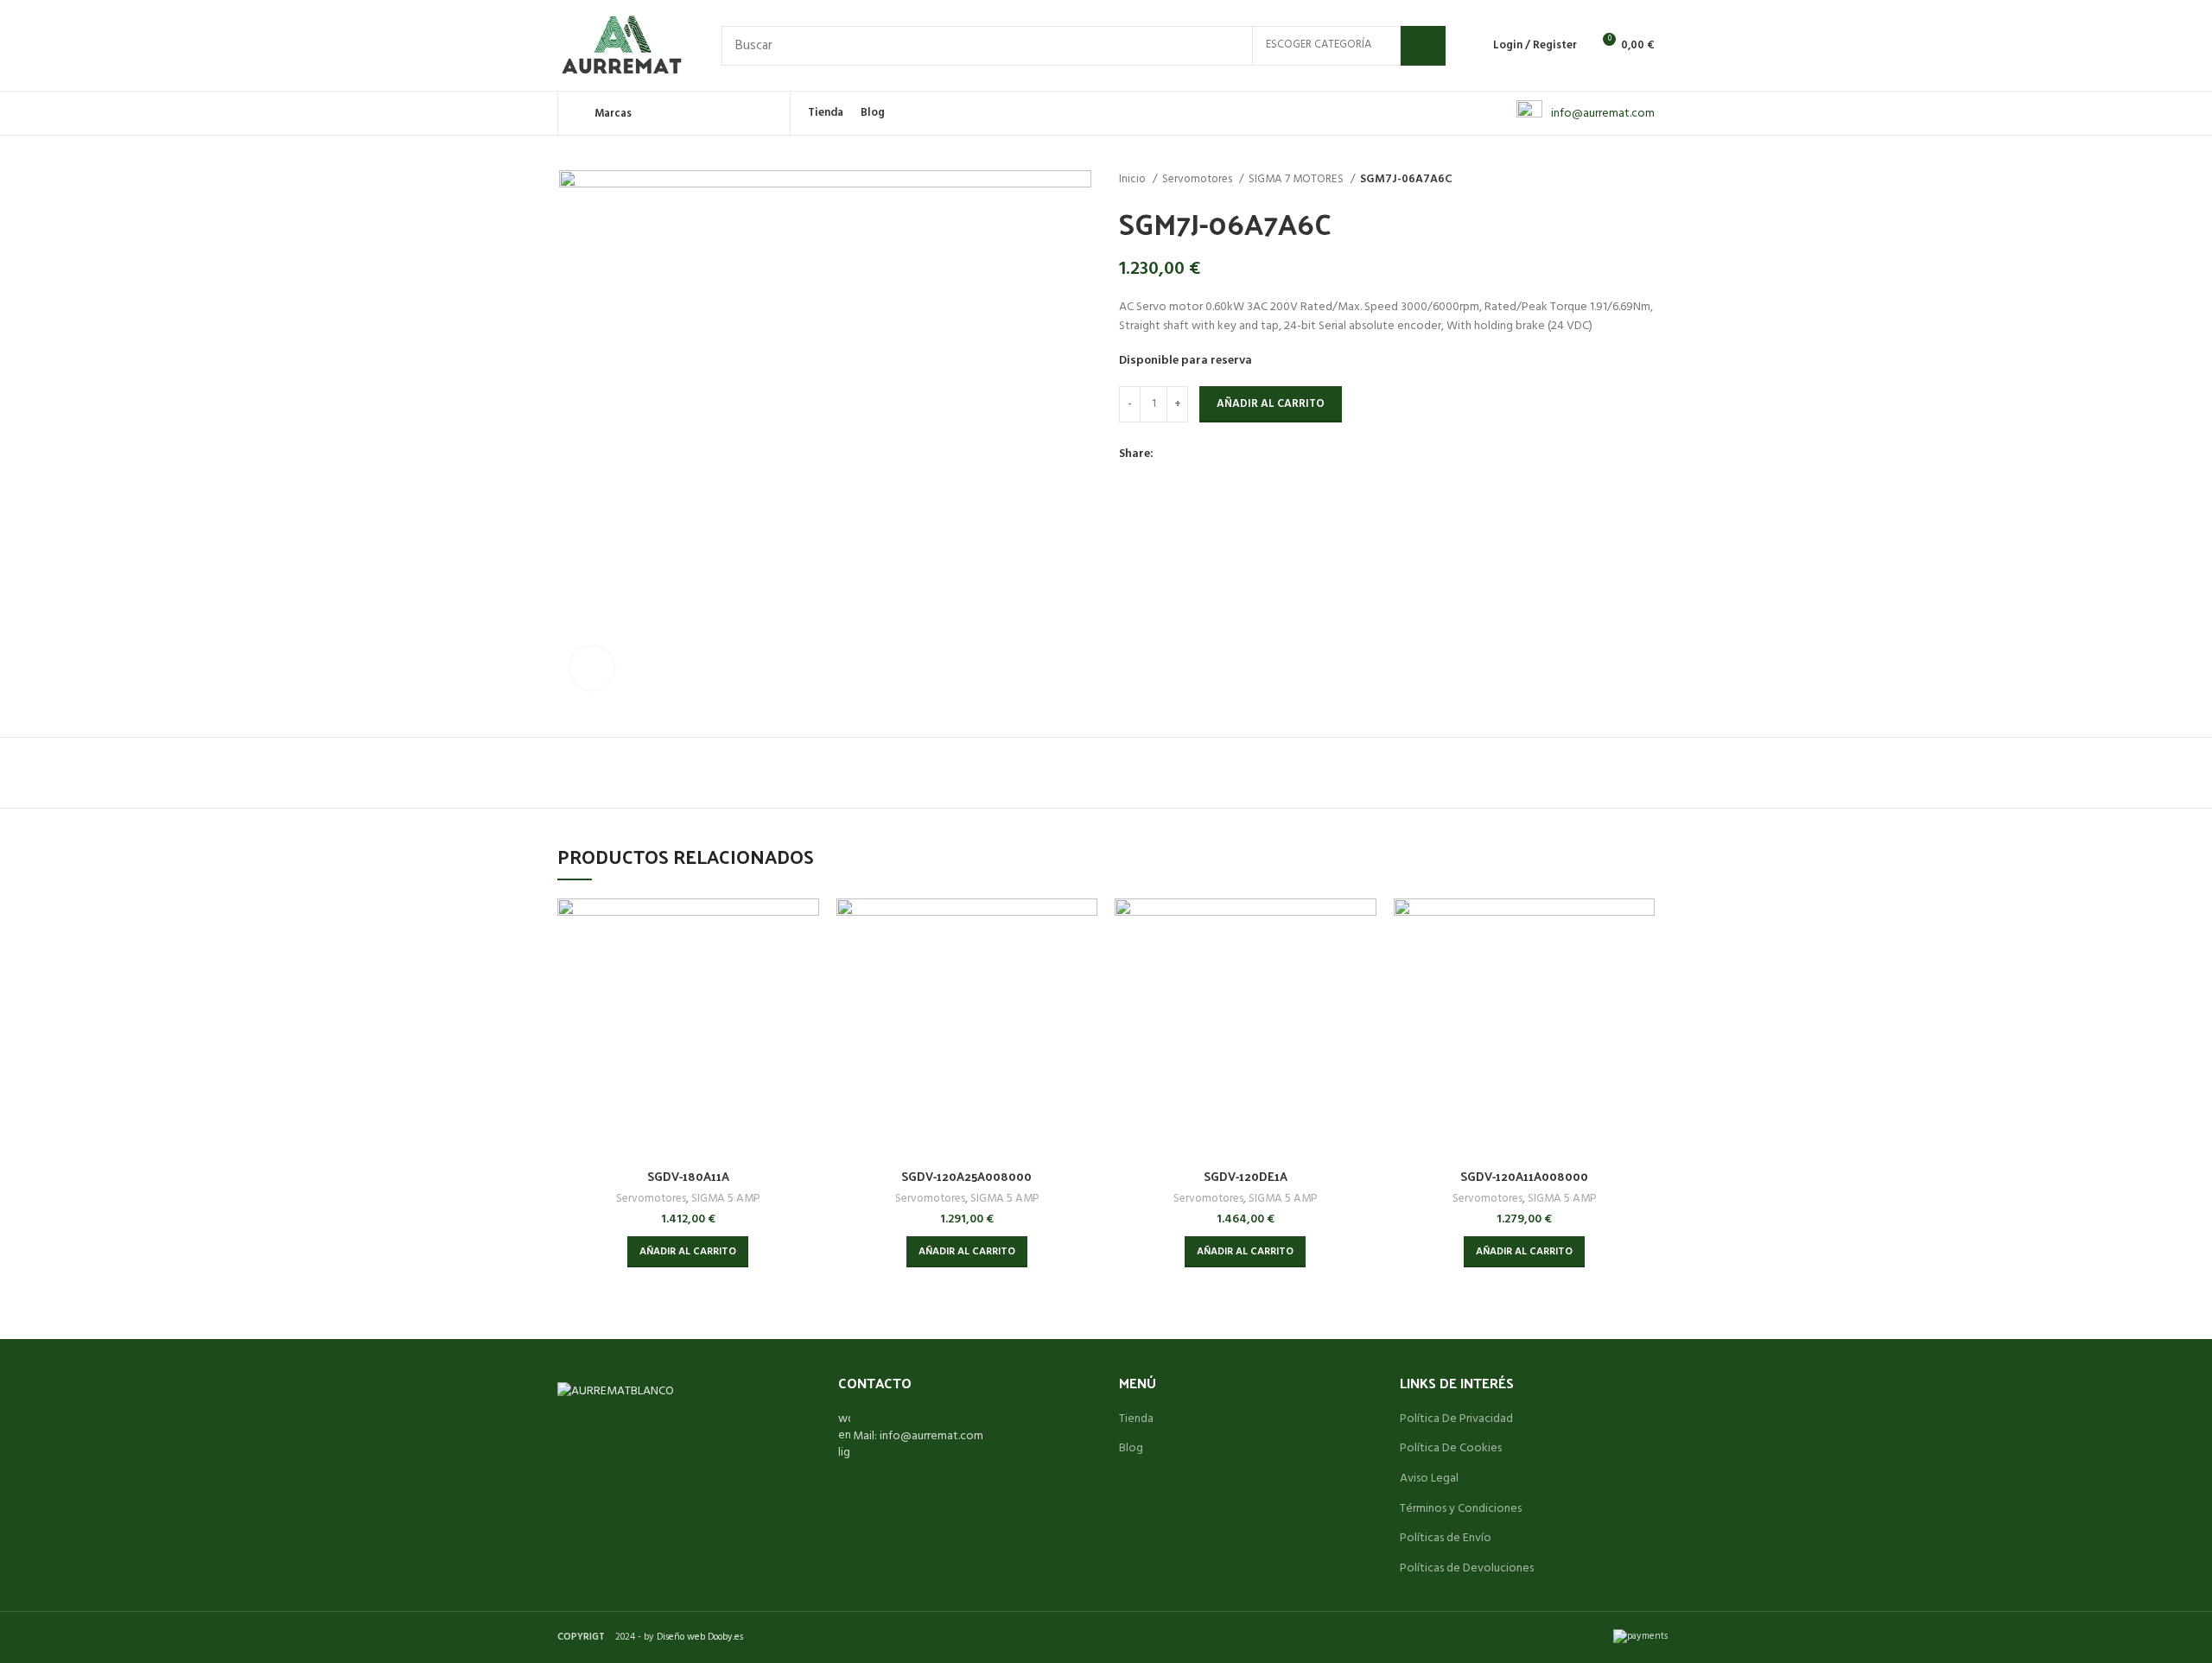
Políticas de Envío (1446, 1539)
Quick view (806, 927)
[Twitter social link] (1188, 455)
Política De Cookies (1451, 1449)
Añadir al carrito (1271, 404)
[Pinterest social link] (1208, 455)
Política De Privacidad (1456, 1419)
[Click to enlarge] (592, 668)
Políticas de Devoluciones (1467, 1569)
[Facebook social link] (1168, 455)
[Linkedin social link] (1227, 455)
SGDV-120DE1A (1246, 1176)
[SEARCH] (1423, 46)
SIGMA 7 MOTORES (1297, 179)
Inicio (1134, 179)
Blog (1131, 1449)
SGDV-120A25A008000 (966, 1176)
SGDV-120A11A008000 (1524, 1176)
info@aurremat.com (1603, 114)
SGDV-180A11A (688, 1176)
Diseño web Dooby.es (700, 1637)
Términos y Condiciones (1461, 1509)
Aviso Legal (1429, 1479)
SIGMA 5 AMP (725, 1199)
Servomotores (1198, 179)
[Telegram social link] (1247, 455)
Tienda (1136, 1419)
